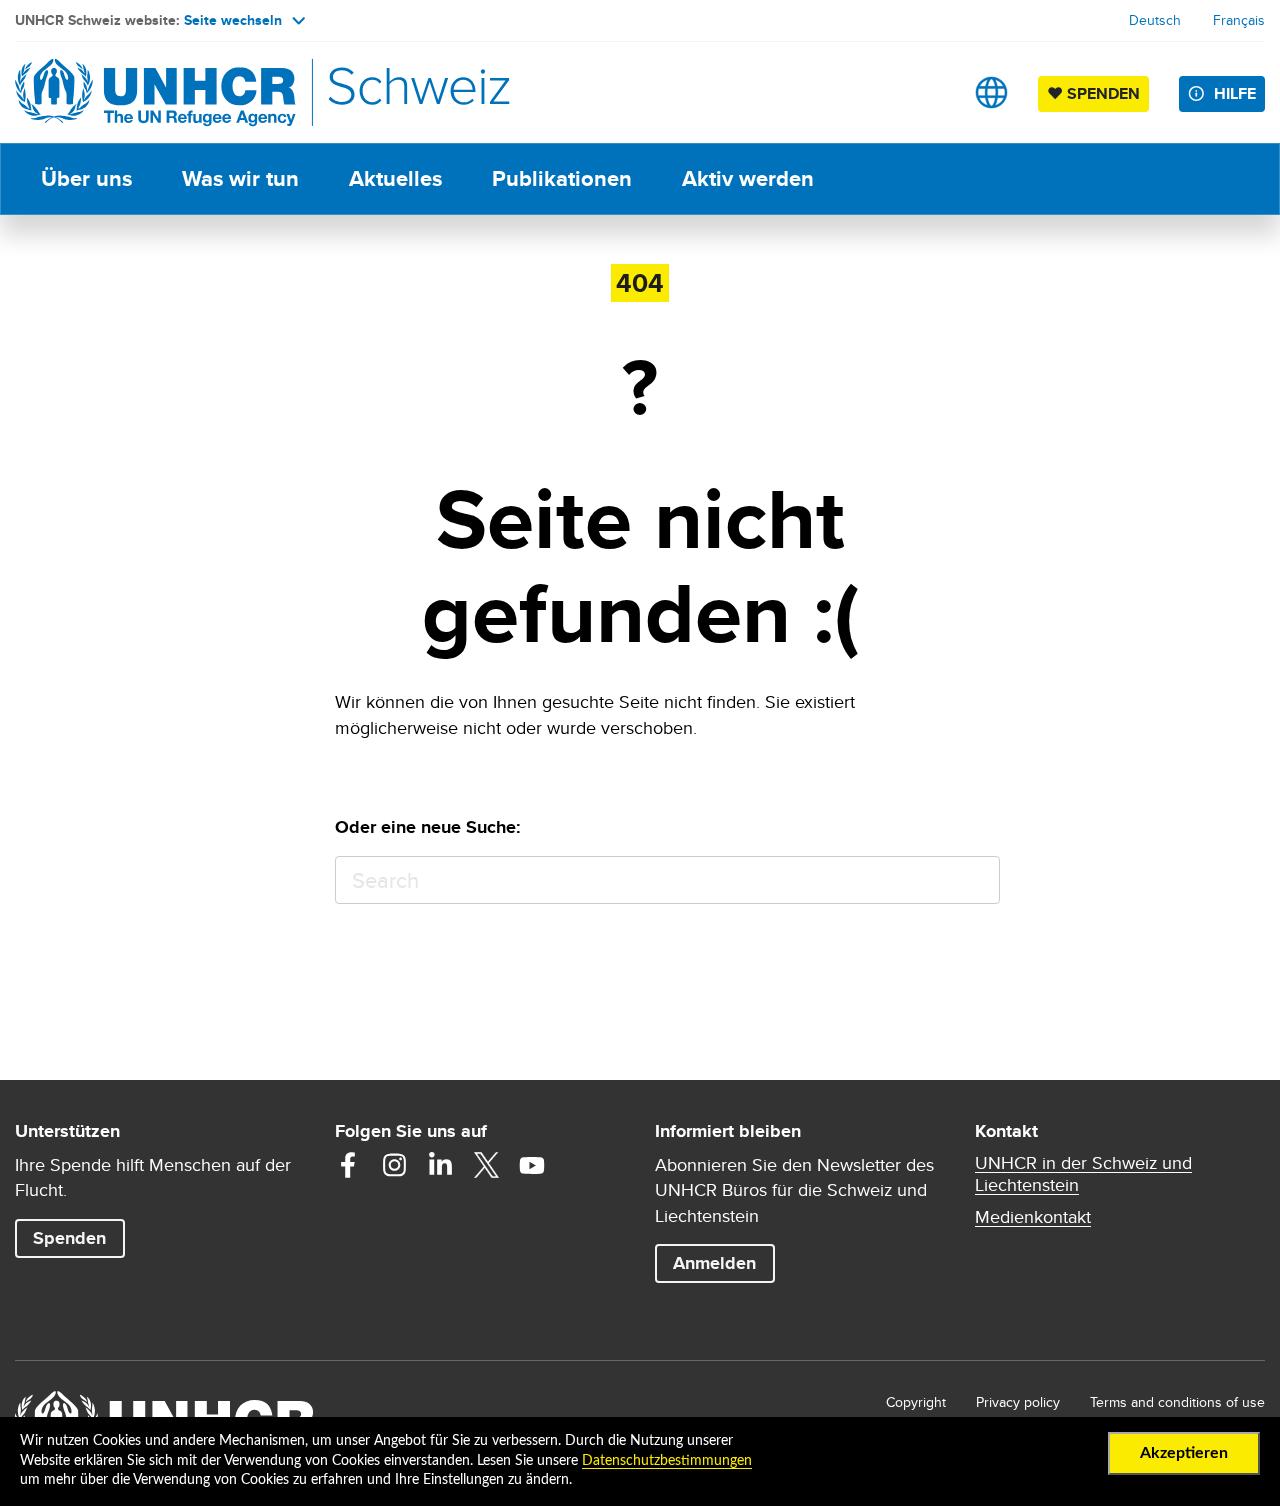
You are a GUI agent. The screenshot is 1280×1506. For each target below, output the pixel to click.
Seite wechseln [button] (233, 20)
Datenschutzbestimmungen (667, 1461)
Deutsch (1155, 20)
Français (1239, 20)
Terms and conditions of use (1177, 1402)
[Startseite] (155, 92)
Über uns (86, 178)
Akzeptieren (1184, 1453)
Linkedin (440, 1165)
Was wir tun (240, 178)
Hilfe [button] (1235, 93)
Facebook (348, 1165)
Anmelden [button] (714, 1263)
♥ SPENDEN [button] (1098, 93)
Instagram (394, 1165)
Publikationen (562, 178)
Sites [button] (991, 92)
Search (975, 880)
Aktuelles (395, 178)
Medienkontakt (1033, 1217)
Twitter (486, 1165)
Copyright (916, 1402)
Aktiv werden (748, 178)
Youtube (532, 1165)
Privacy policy (1018, 1402)
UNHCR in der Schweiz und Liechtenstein (1083, 1174)
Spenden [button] (78, 1237)
